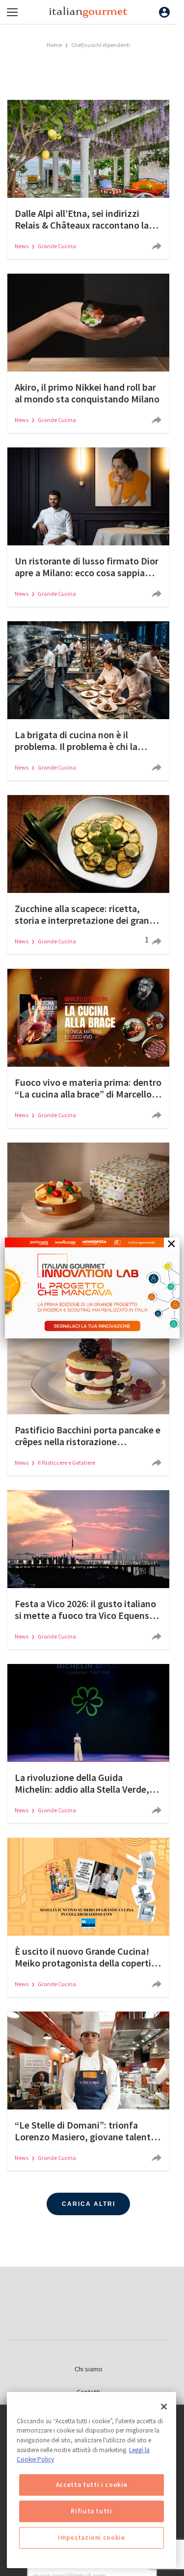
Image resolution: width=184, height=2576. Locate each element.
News (22, 246)
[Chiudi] (164, 2407)
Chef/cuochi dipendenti (101, 45)
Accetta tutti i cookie (92, 2485)
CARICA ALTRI (89, 2204)
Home (54, 45)
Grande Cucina (57, 246)
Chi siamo (89, 2369)
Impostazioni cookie (91, 2538)
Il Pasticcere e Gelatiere (66, 1463)
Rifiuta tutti (92, 2511)
